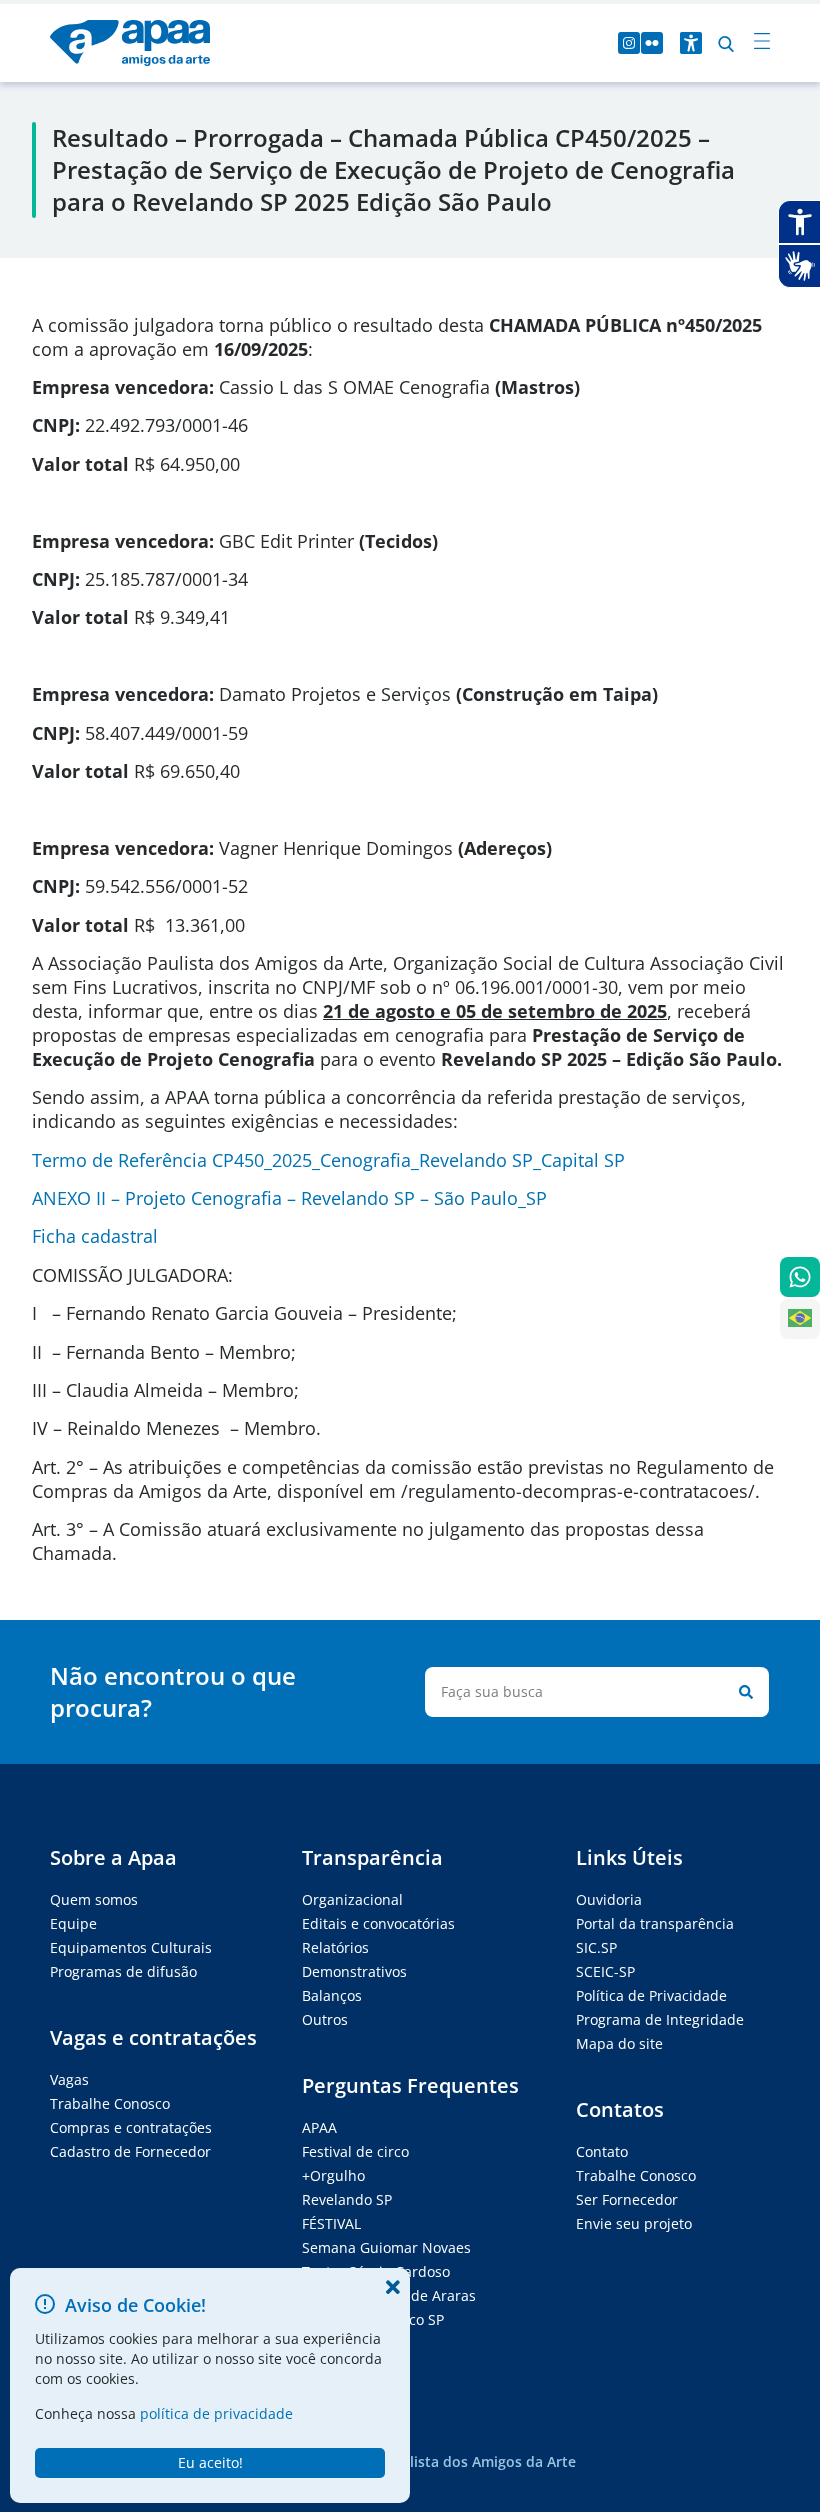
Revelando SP (347, 2199)
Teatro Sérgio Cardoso (376, 2271)
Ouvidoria (609, 1899)
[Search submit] (742, 1692)
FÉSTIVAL (331, 2223)
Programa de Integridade (660, 2019)
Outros (325, 2019)
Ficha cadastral (95, 1236)
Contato (602, 2151)
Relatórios (335, 1947)
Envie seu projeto (634, 2223)
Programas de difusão (123, 1971)
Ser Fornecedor (627, 2199)
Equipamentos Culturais (131, 1947)
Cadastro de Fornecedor (130, 2151)
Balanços (332, 1995)
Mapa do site (619, 2043)
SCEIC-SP (605, 1971)
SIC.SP (596, 1947)
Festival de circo (355, 2151)
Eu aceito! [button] (210, 2462)
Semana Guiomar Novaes (386, 2247)
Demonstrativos (354, 1971)
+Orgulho (333, 2175)
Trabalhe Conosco (110, 2103)
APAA (319, 2127)
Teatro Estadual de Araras (389, 2295)
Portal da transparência (655, 1923)
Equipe (73, 1923)
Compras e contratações (131, 2127)
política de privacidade (216, 2413)
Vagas (69, 2079)
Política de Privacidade (651, 1995)
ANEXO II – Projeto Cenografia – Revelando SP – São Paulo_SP (289, 1198)
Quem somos (94, 1899)
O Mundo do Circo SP (373, 2319)
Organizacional (352, 1899)
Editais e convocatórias (378, 1923)
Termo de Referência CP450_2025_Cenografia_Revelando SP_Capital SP (328, 1160)
